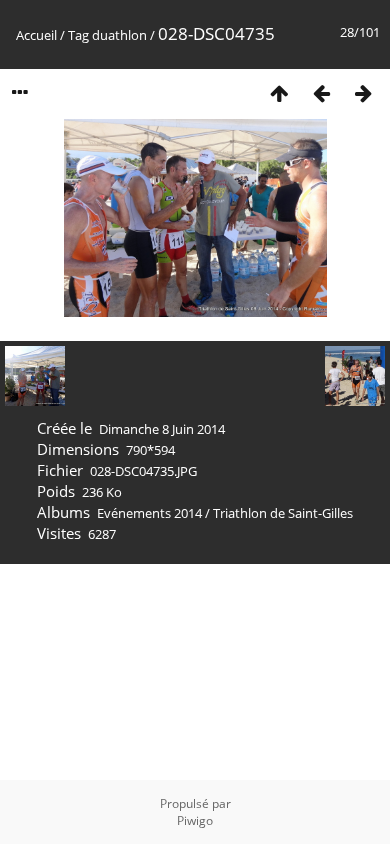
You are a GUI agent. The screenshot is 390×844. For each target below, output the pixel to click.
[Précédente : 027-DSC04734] (321, 92)
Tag (78, 35)
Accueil (36, 35)
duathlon (119, 35)
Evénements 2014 (149, 513)
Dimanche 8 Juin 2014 (162, 429)
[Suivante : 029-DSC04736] (363, 92)
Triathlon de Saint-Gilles (283, 513)
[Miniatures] (279, 92)
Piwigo (195, 820)
